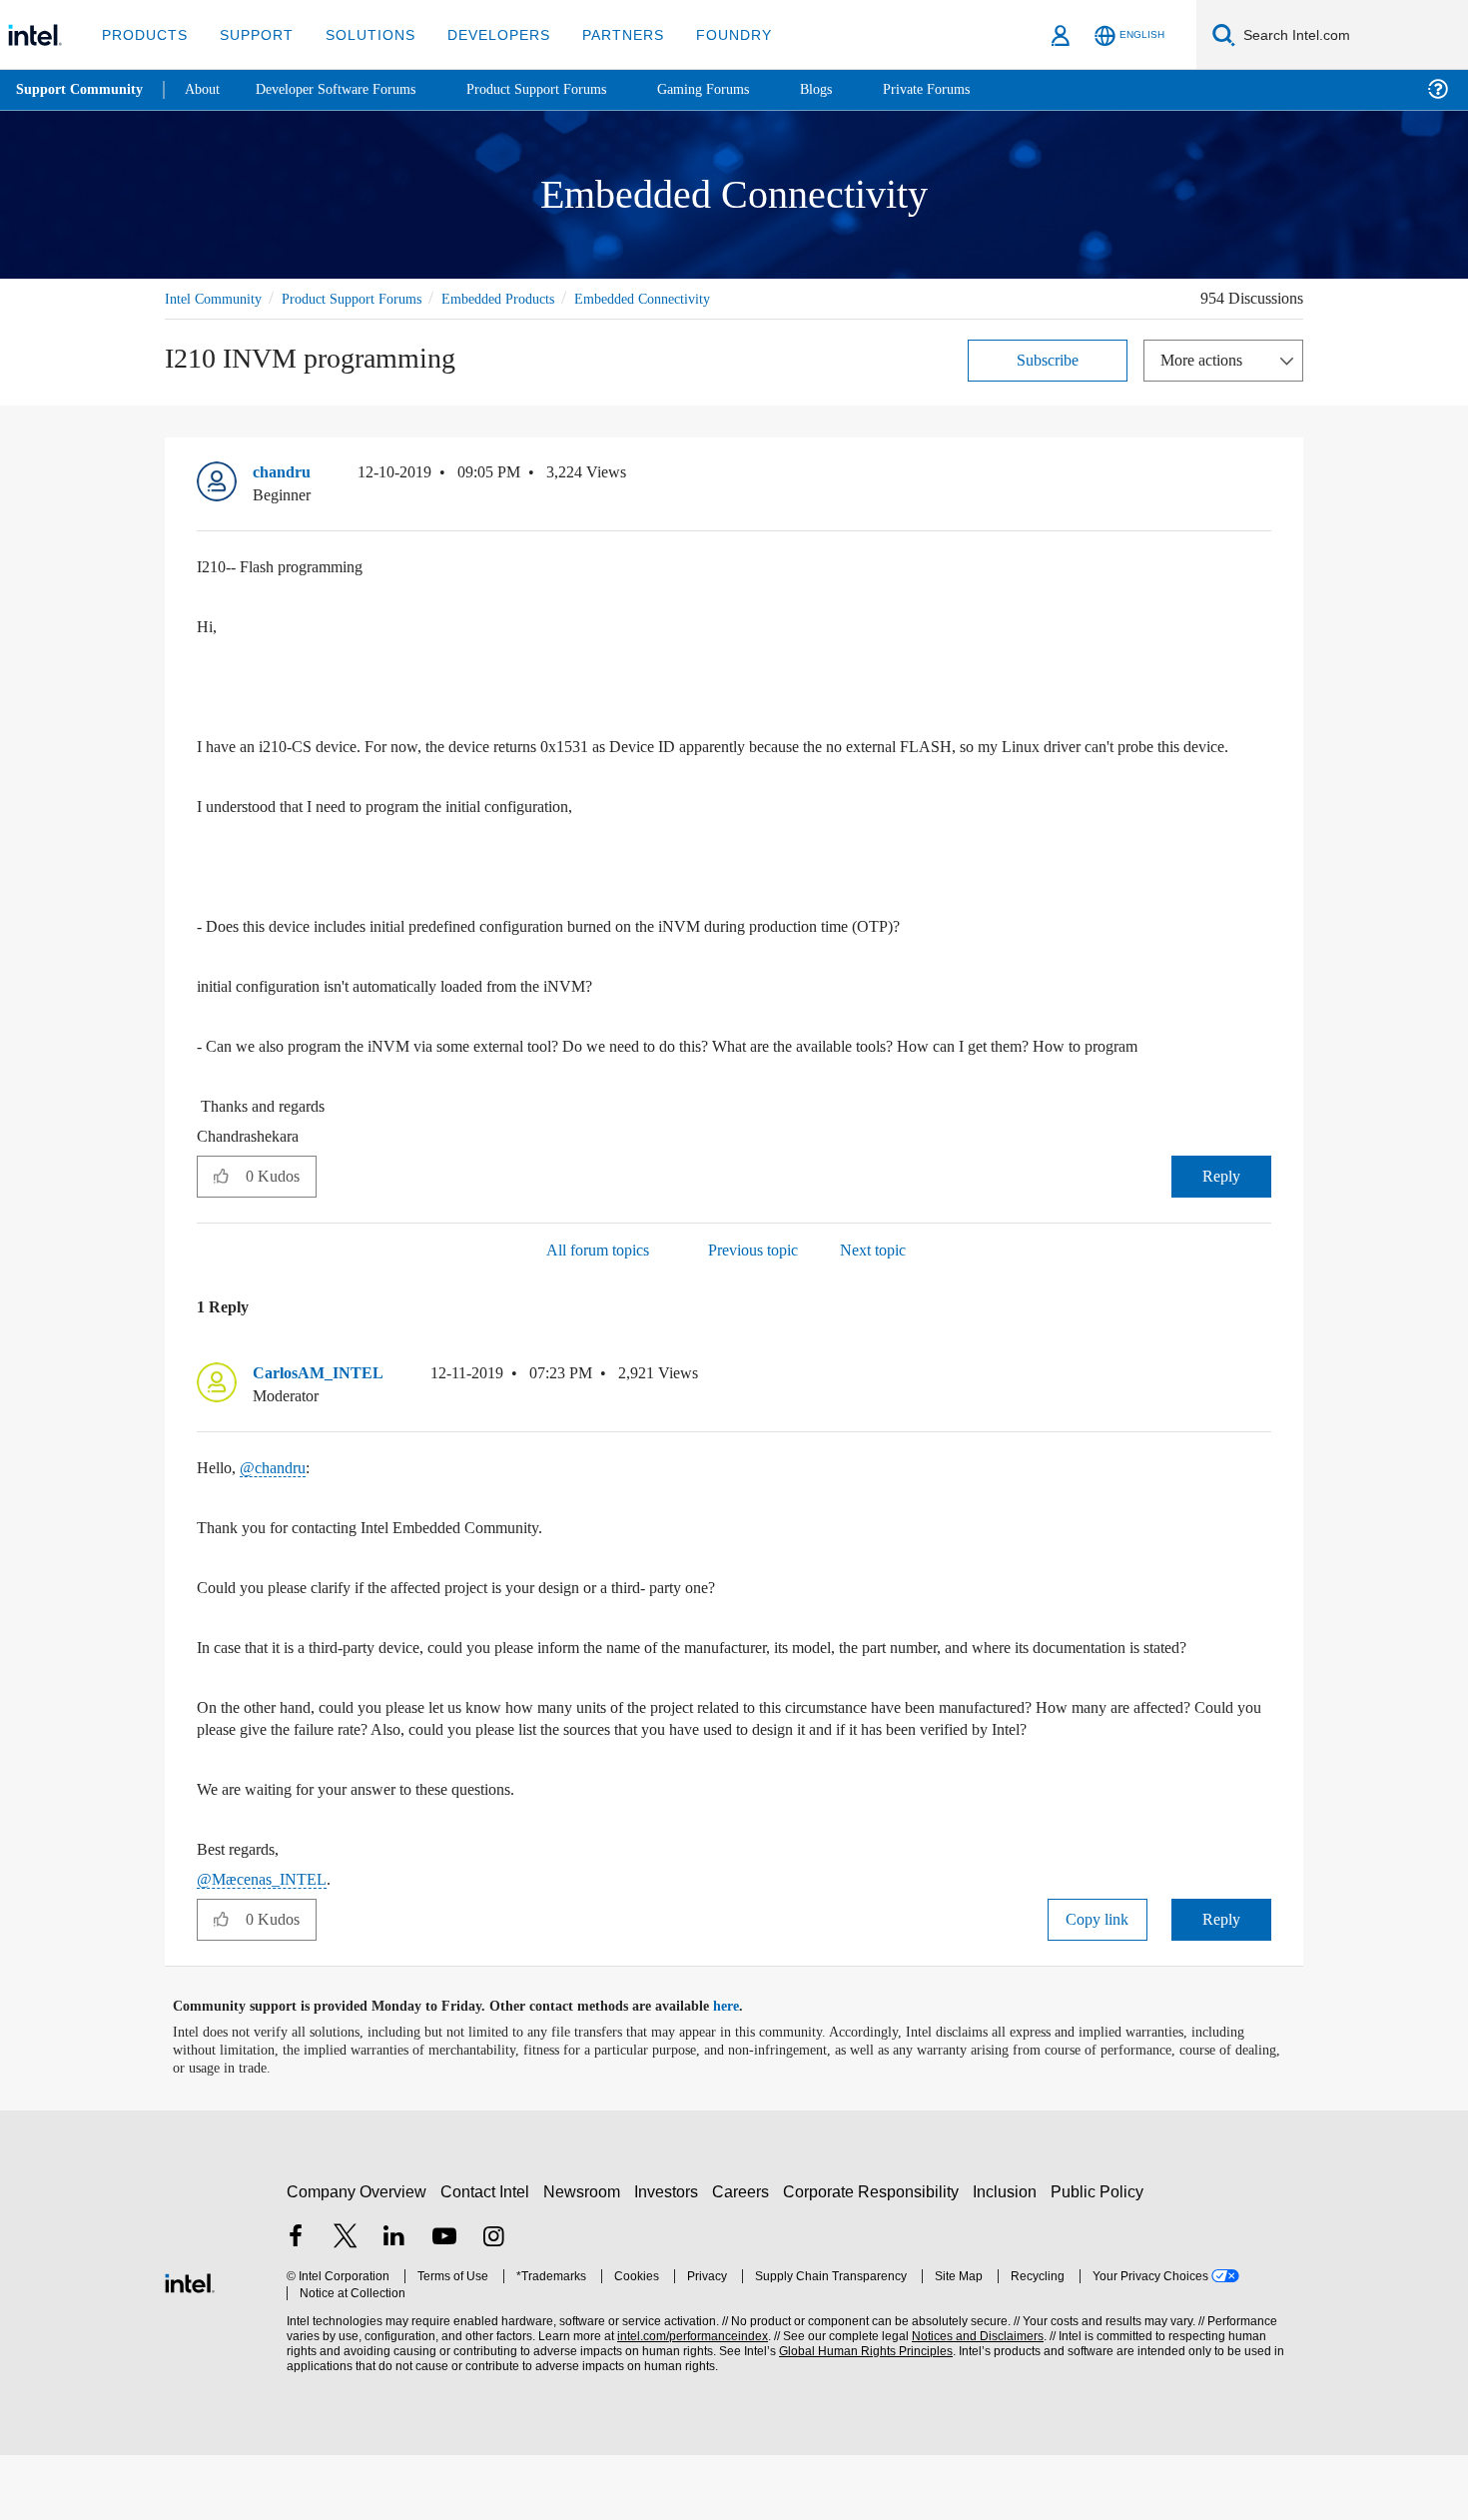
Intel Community (217, 298)
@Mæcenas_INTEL (264, 1944)
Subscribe (1048, 359)
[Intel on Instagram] (493, 2304)
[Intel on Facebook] (296, 2304)
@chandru (278, 1489)
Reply (1221, 1197)
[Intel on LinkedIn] (394, 2304)
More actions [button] (1206, 359)
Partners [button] (603, 34)
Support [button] (251, 34)
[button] (1263, 476)
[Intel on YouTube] (444, 2304)
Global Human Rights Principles (860, 2417)
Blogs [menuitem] (856, 89)
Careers (744, 2257)
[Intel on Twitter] (346, 2304)
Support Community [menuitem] (81, 90)
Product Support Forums (367, 298)
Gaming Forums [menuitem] (739, 89)
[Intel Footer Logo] (190, 2346)
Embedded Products (530, 298)
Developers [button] (484, 34)
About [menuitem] (208, 89)
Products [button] (143, 34)
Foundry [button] (710, 34)
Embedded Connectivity (691, 298)
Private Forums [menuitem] (970, 89)
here (743, 2072)
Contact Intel (487, 2257)
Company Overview (357, 2257)
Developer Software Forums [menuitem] (351, 89)
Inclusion (1009, 2257)
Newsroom (586, 2257)
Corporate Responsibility (875, 2257)
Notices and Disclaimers (971, 2402)
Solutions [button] (361, 34)
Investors (671, 2257)
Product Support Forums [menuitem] (564, 89)
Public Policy (1100, 2257)
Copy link (1098, 1984)
